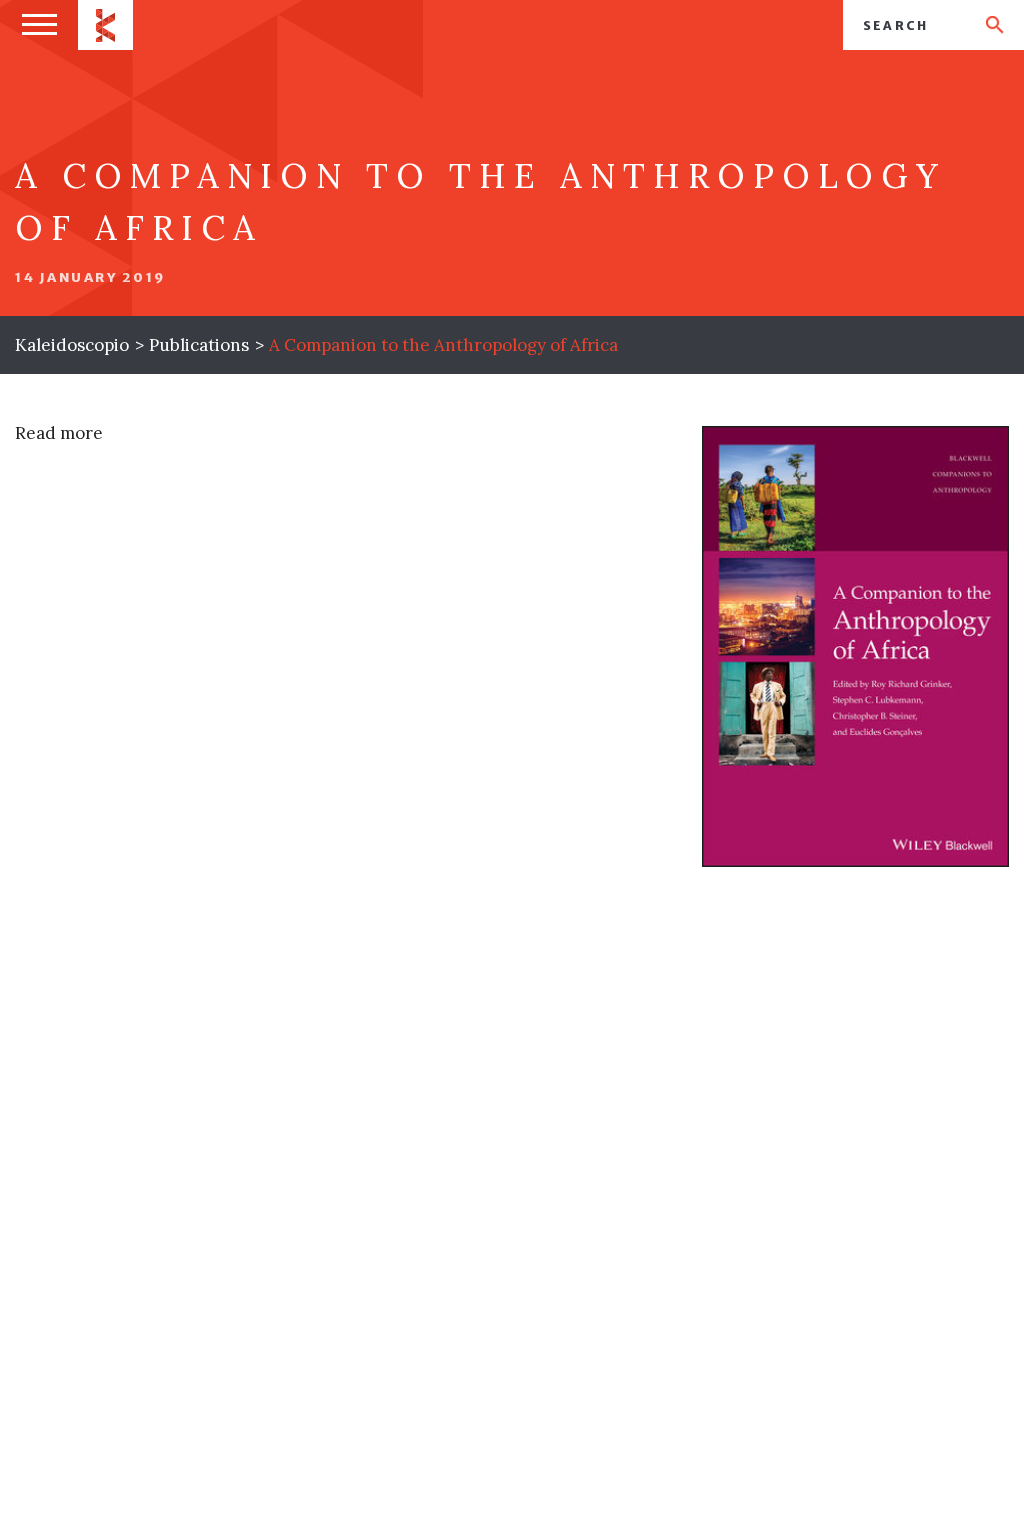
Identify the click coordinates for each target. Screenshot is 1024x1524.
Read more (59, 433)
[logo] (105, 25)
